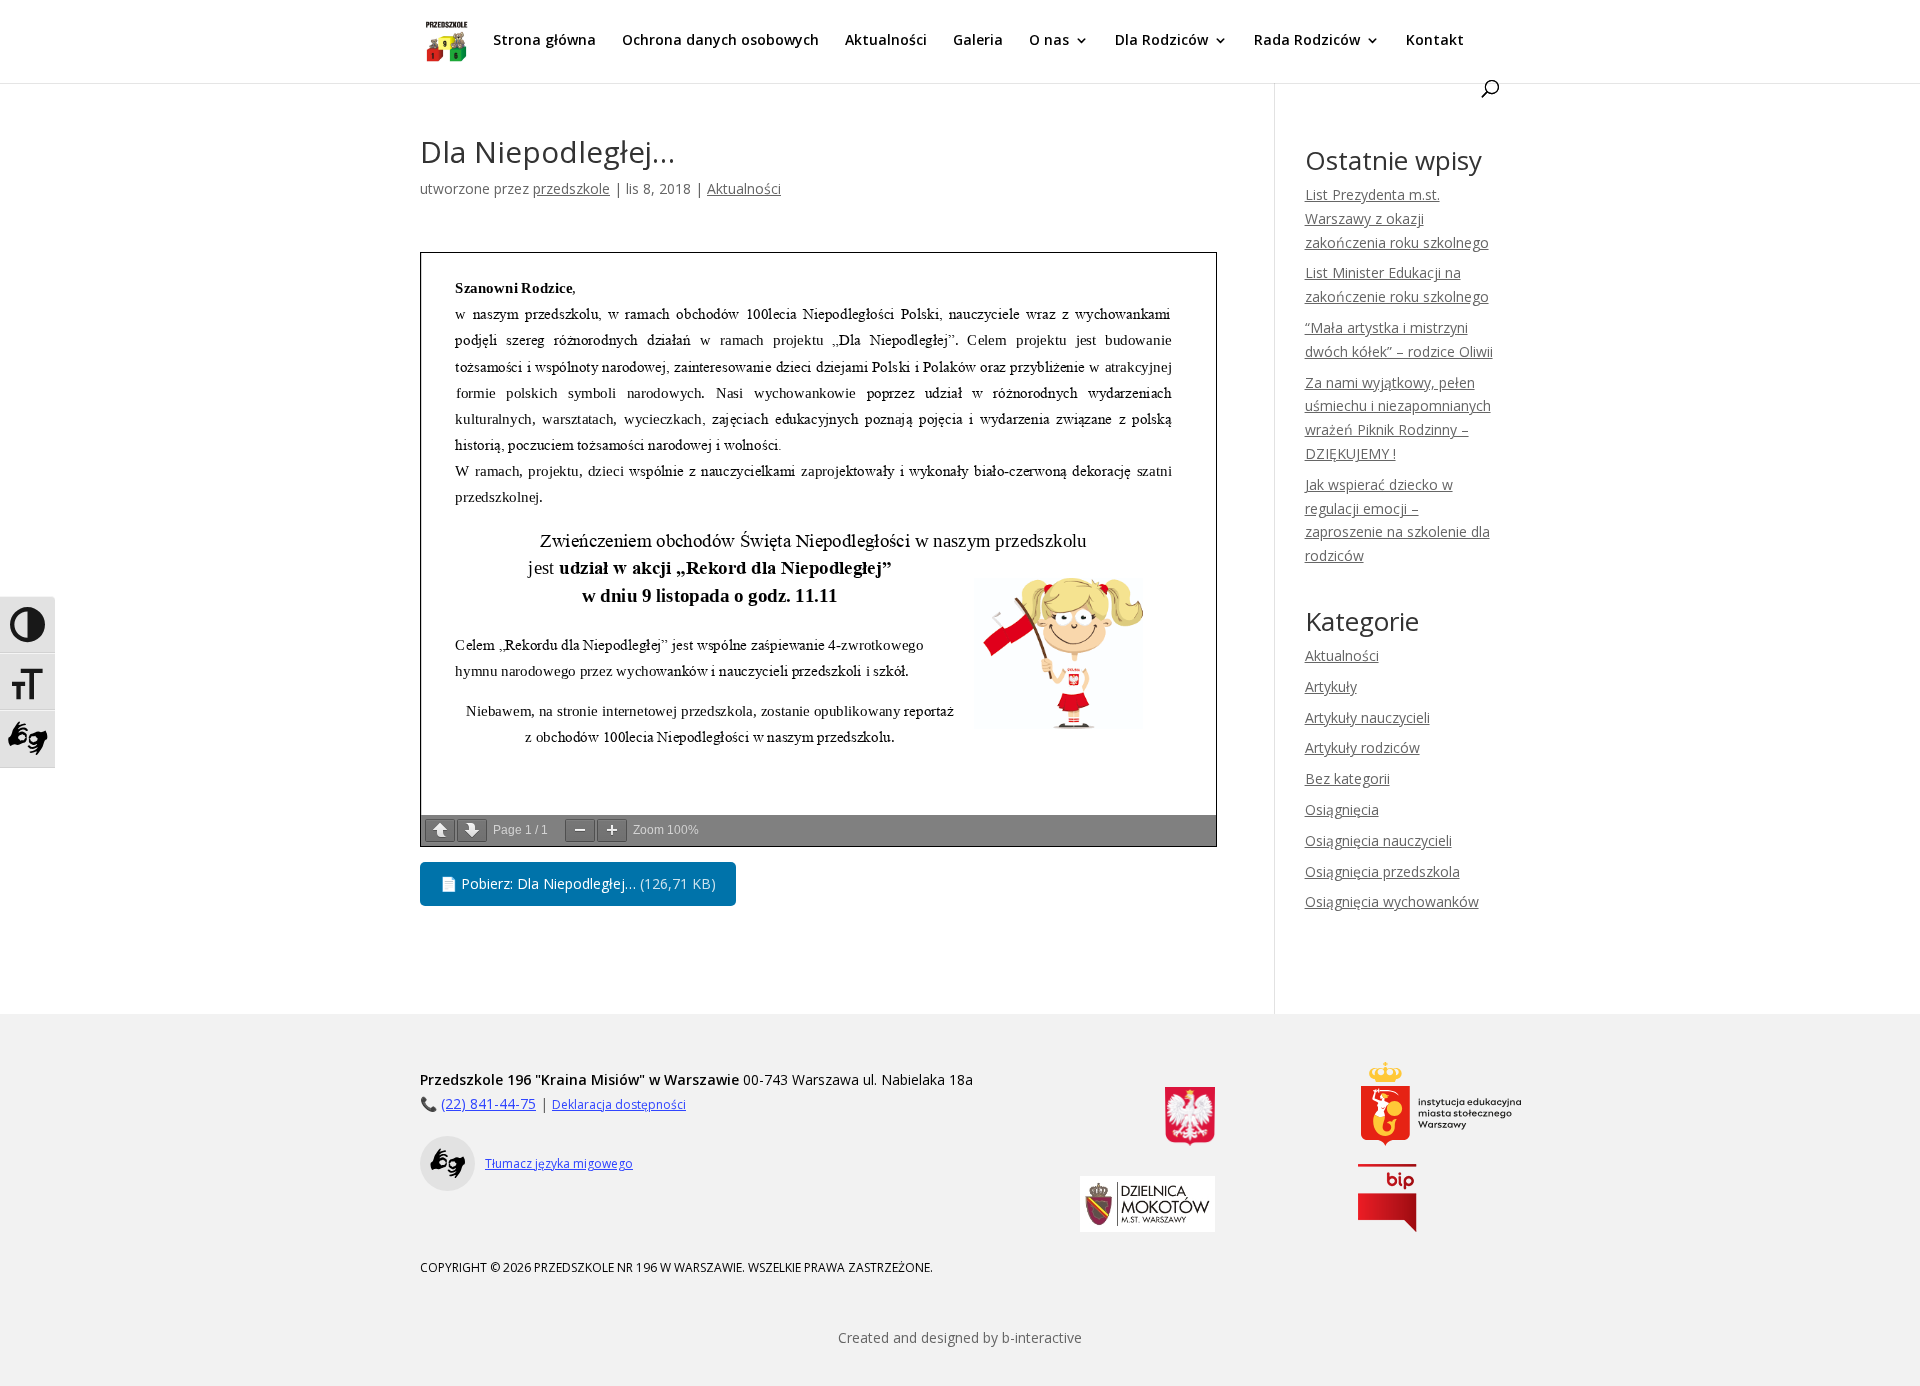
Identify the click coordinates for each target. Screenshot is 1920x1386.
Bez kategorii (1347, 778)
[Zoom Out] (580, 830)
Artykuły (1331, 686)
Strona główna (544, 41)
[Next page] (472, 830)
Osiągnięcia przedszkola (1382, 871)
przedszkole (571, 188)
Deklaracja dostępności (619, 1104)
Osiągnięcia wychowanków (1392, 901)
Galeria (978, 41)
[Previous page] (440, 830)
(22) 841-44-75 (488, 1103)
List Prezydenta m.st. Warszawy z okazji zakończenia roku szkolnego (1397, 218)
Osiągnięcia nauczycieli (1378, 840)
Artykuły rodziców (1362, 747)
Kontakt (1435, 41)
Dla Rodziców (1161, 41)
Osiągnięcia (1342, 809)
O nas (1049, 41)
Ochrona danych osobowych (720, 41)
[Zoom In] (612, 830)
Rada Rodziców (1307, 41)
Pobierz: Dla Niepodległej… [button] (578, 883)
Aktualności (886, 41)
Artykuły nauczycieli (1367, 717)
